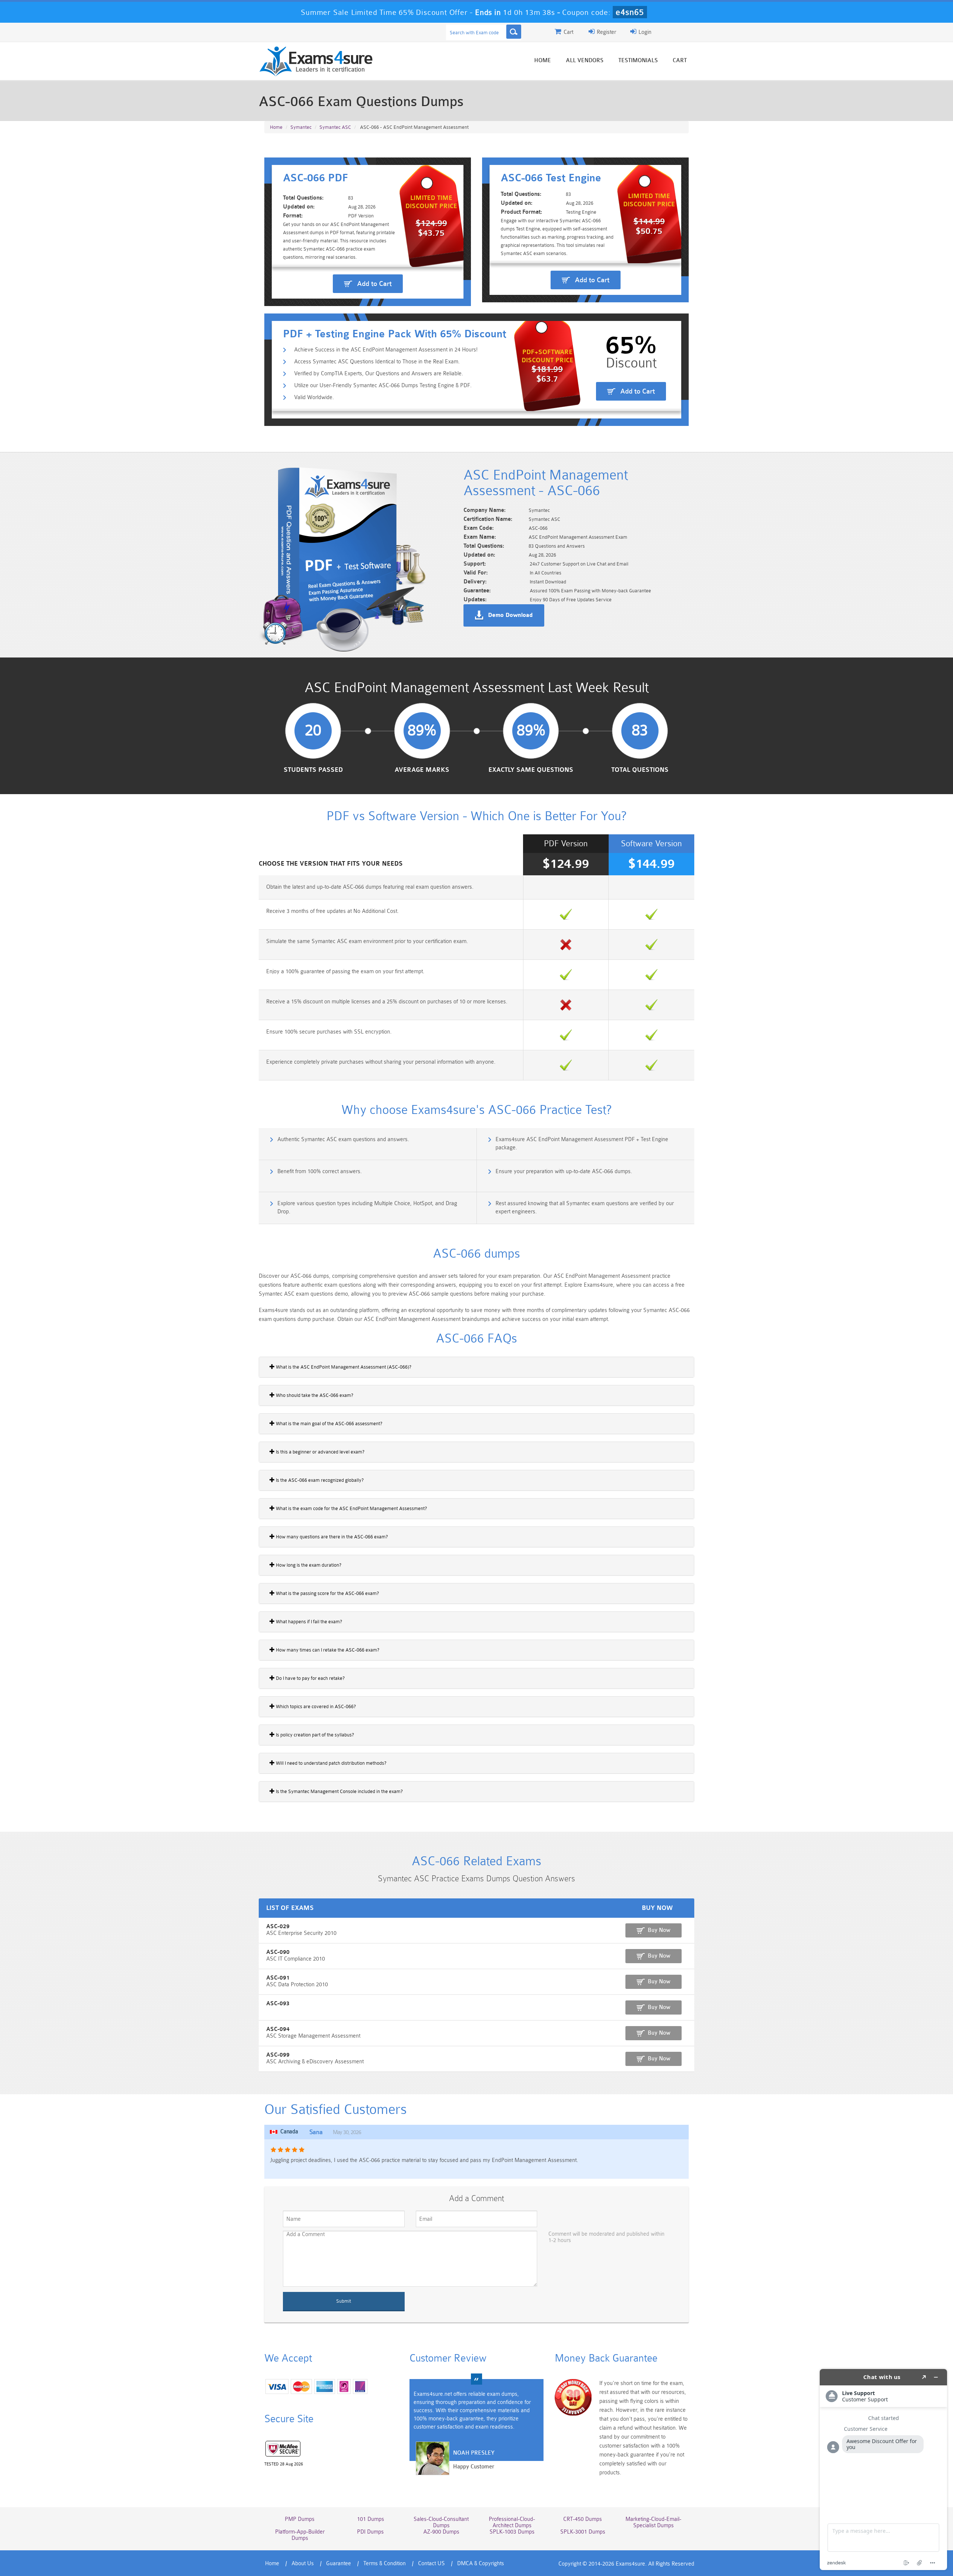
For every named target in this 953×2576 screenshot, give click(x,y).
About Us (303, 2564)
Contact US (431, 2564)
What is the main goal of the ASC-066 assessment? (329, 1424)
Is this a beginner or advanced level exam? (320, 1452)
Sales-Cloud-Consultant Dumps (441, 2522)
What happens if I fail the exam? (308, 1622)
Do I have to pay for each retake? (310, 1678)
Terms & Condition (385, 2564)
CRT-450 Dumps (583, 2519)
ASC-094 (278, 2029)
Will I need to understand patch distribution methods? (331, 1763)
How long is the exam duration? (308, 1565)
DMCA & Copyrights (481, 2564)
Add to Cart (374, 284)
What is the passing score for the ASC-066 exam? (327, 1593)
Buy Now (659, 1930)
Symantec (301, 127)
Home (543, 61)
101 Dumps (371, 2519)
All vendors (585, 61)
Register (606, 32)
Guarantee (339, 2564)
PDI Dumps (370, 2532)
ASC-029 (278, 1927)
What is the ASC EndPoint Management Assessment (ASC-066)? (343, 1367)
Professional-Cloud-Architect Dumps (512, 2522)
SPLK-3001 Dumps (583, 2532)
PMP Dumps (300, 2519)
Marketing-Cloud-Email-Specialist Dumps (653, 2522)
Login (644, 32)
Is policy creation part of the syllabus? (314, 1735)
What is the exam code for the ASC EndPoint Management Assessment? (351, 1508)
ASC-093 (278, 2004)
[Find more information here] (883, 2470)
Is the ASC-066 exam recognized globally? (319, 1480)
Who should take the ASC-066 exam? (314, 1395)
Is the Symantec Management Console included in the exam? (339, 1791)
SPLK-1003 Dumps (512, 2532)
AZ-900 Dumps (441, 2532)
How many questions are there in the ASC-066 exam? (331, 1537)
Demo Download (510, 615)
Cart (680, 61)
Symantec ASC (335, 127)
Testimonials (638, 61)
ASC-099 (278, 2055)
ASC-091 (278, 1978)
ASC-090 (278, 1952)
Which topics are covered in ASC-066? (315, 1706)
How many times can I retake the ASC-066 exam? (327, 1650)
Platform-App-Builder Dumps (300, 2535)
